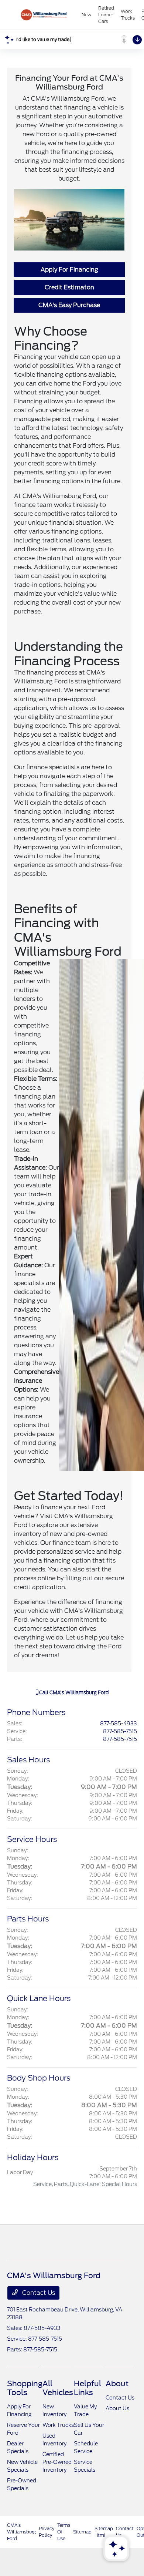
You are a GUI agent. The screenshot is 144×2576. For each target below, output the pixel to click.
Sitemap (82, 2532)
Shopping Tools (25, 2388)
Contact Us (38, 2293)
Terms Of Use (64, 2532)
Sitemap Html (104, 2532)
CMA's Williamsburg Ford (21, 2532)
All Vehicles (58, 2388)
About (117, 2384)
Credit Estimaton (69, 287)
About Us (117, 2408)
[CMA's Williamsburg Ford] (44, 15)
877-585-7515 (120, 1731)
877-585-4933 (119, 1724)
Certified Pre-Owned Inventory (57, 2462)
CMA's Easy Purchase (69, 305)
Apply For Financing (69, 270)
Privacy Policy (47, 2532)
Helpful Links (88, 2388)
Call (73, 1693)
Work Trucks (58, 2425)
